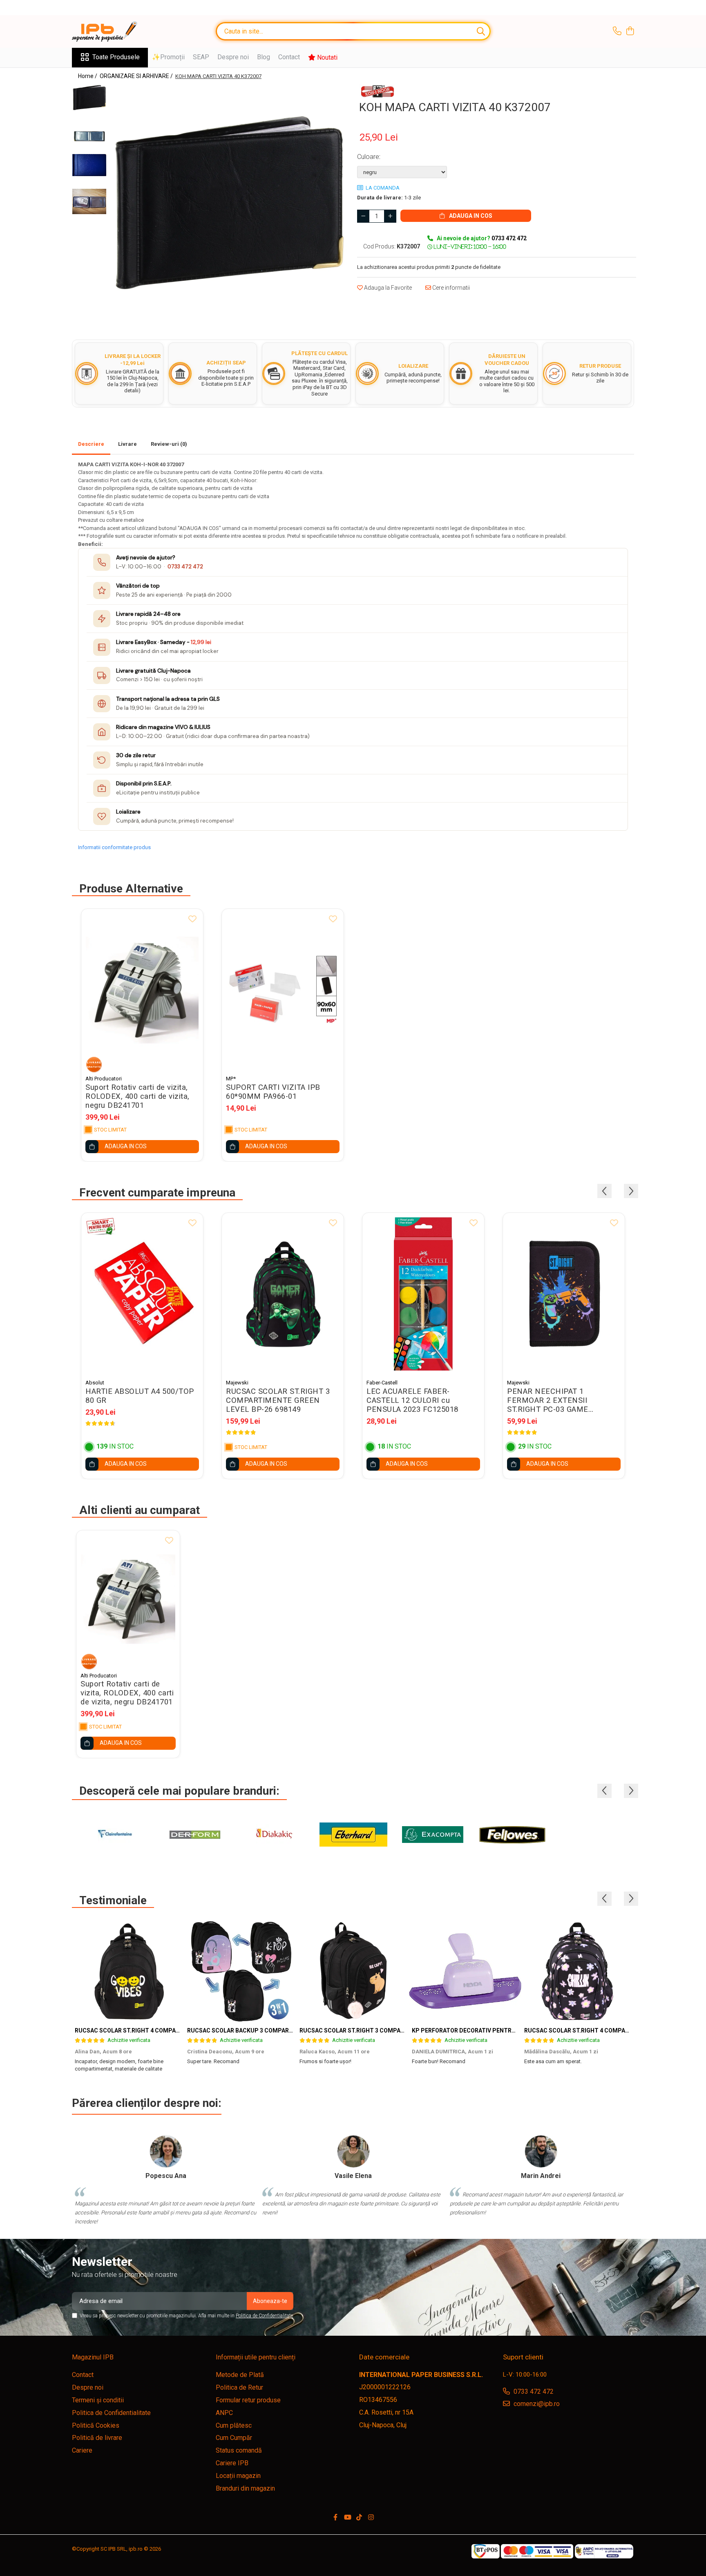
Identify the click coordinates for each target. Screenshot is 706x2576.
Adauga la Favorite (387, 288)
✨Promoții (168, 57)
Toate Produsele (116, 57)
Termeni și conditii (98, 2400)
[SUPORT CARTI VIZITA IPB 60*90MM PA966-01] (283, 990)
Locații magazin (238, 2476)
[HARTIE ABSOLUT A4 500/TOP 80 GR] (142, 1294)
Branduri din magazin (245, 2488)
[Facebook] (335, 2518)
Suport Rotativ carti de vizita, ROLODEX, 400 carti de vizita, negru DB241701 (137, 1096)
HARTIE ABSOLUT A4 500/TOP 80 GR (140, 1396)
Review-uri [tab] (169, 444)
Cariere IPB (232, 2463)
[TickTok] (359, 2518)
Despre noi (233, 57)
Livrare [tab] (127, 444)
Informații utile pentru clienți (256, 2357)
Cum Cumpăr (234, 2438)
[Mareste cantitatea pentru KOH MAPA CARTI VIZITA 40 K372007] (390, 216)
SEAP (201, 57)
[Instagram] (371, 2518)
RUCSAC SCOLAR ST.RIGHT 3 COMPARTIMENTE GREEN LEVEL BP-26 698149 (278, 1400)
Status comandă (239, 2450)
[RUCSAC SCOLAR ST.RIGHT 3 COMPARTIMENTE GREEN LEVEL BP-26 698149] (283, 1294)
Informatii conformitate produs (114, 847)
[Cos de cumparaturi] (630, 31)
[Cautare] (481, 31)
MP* (231, 1079)
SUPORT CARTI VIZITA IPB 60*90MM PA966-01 (273, 1092)
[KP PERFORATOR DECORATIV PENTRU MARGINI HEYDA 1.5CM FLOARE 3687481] (465, 1971)
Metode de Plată (240, 2375)
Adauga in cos (470, 216)
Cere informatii (450, 288)
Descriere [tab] (91, 444)
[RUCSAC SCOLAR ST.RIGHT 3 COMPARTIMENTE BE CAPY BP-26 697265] (353, 1971)
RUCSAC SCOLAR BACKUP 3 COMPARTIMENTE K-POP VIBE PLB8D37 (280, 2030)
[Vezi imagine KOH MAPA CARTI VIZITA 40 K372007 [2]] (89, 165)
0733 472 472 (185, 567)
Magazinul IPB (93, 2357)
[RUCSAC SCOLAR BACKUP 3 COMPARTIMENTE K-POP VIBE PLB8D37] (240, 1971)
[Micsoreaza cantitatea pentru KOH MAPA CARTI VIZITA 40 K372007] (363, 216)
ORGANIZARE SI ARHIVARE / (137, 76)
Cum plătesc (234, 2425)
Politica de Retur (239, 2387)
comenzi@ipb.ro (536, 2404)
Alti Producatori (104, 1079)
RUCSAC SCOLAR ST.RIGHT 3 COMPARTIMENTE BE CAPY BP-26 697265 (396, 2030)
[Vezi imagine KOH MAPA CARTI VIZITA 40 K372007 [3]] (89, 201)
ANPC (224, 2413)
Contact (289, 57)
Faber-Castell (382, 1383)
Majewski (237, 1383)
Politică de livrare (97, 2438)
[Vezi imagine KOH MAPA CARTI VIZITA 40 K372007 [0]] (89, 97)
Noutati (326, 57)
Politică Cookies (96, 2425)
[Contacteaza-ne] (617, 31)
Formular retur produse (248, 2400)
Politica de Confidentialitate (264, 2316)
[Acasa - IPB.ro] (113, 31)
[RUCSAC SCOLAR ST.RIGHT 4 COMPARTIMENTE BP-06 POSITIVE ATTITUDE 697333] (128, 1971)
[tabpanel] (229, 202)
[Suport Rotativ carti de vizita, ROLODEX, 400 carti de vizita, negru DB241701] (142, 990)
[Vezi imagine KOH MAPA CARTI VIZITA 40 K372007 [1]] (89, 136)
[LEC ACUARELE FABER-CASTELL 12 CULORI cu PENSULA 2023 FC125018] (423, 1294)
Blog (264, 57)
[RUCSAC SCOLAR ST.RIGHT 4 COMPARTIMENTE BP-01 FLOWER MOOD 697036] (578, 1971)
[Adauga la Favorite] (192, 919)
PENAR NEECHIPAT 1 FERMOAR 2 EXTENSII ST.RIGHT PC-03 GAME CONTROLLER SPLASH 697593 (562, 1400)
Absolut (95, 1383)
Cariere (82, 2450)
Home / (88, 76)
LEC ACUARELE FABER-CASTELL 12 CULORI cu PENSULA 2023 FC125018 (412, 1400)
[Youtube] (347, 2518)
